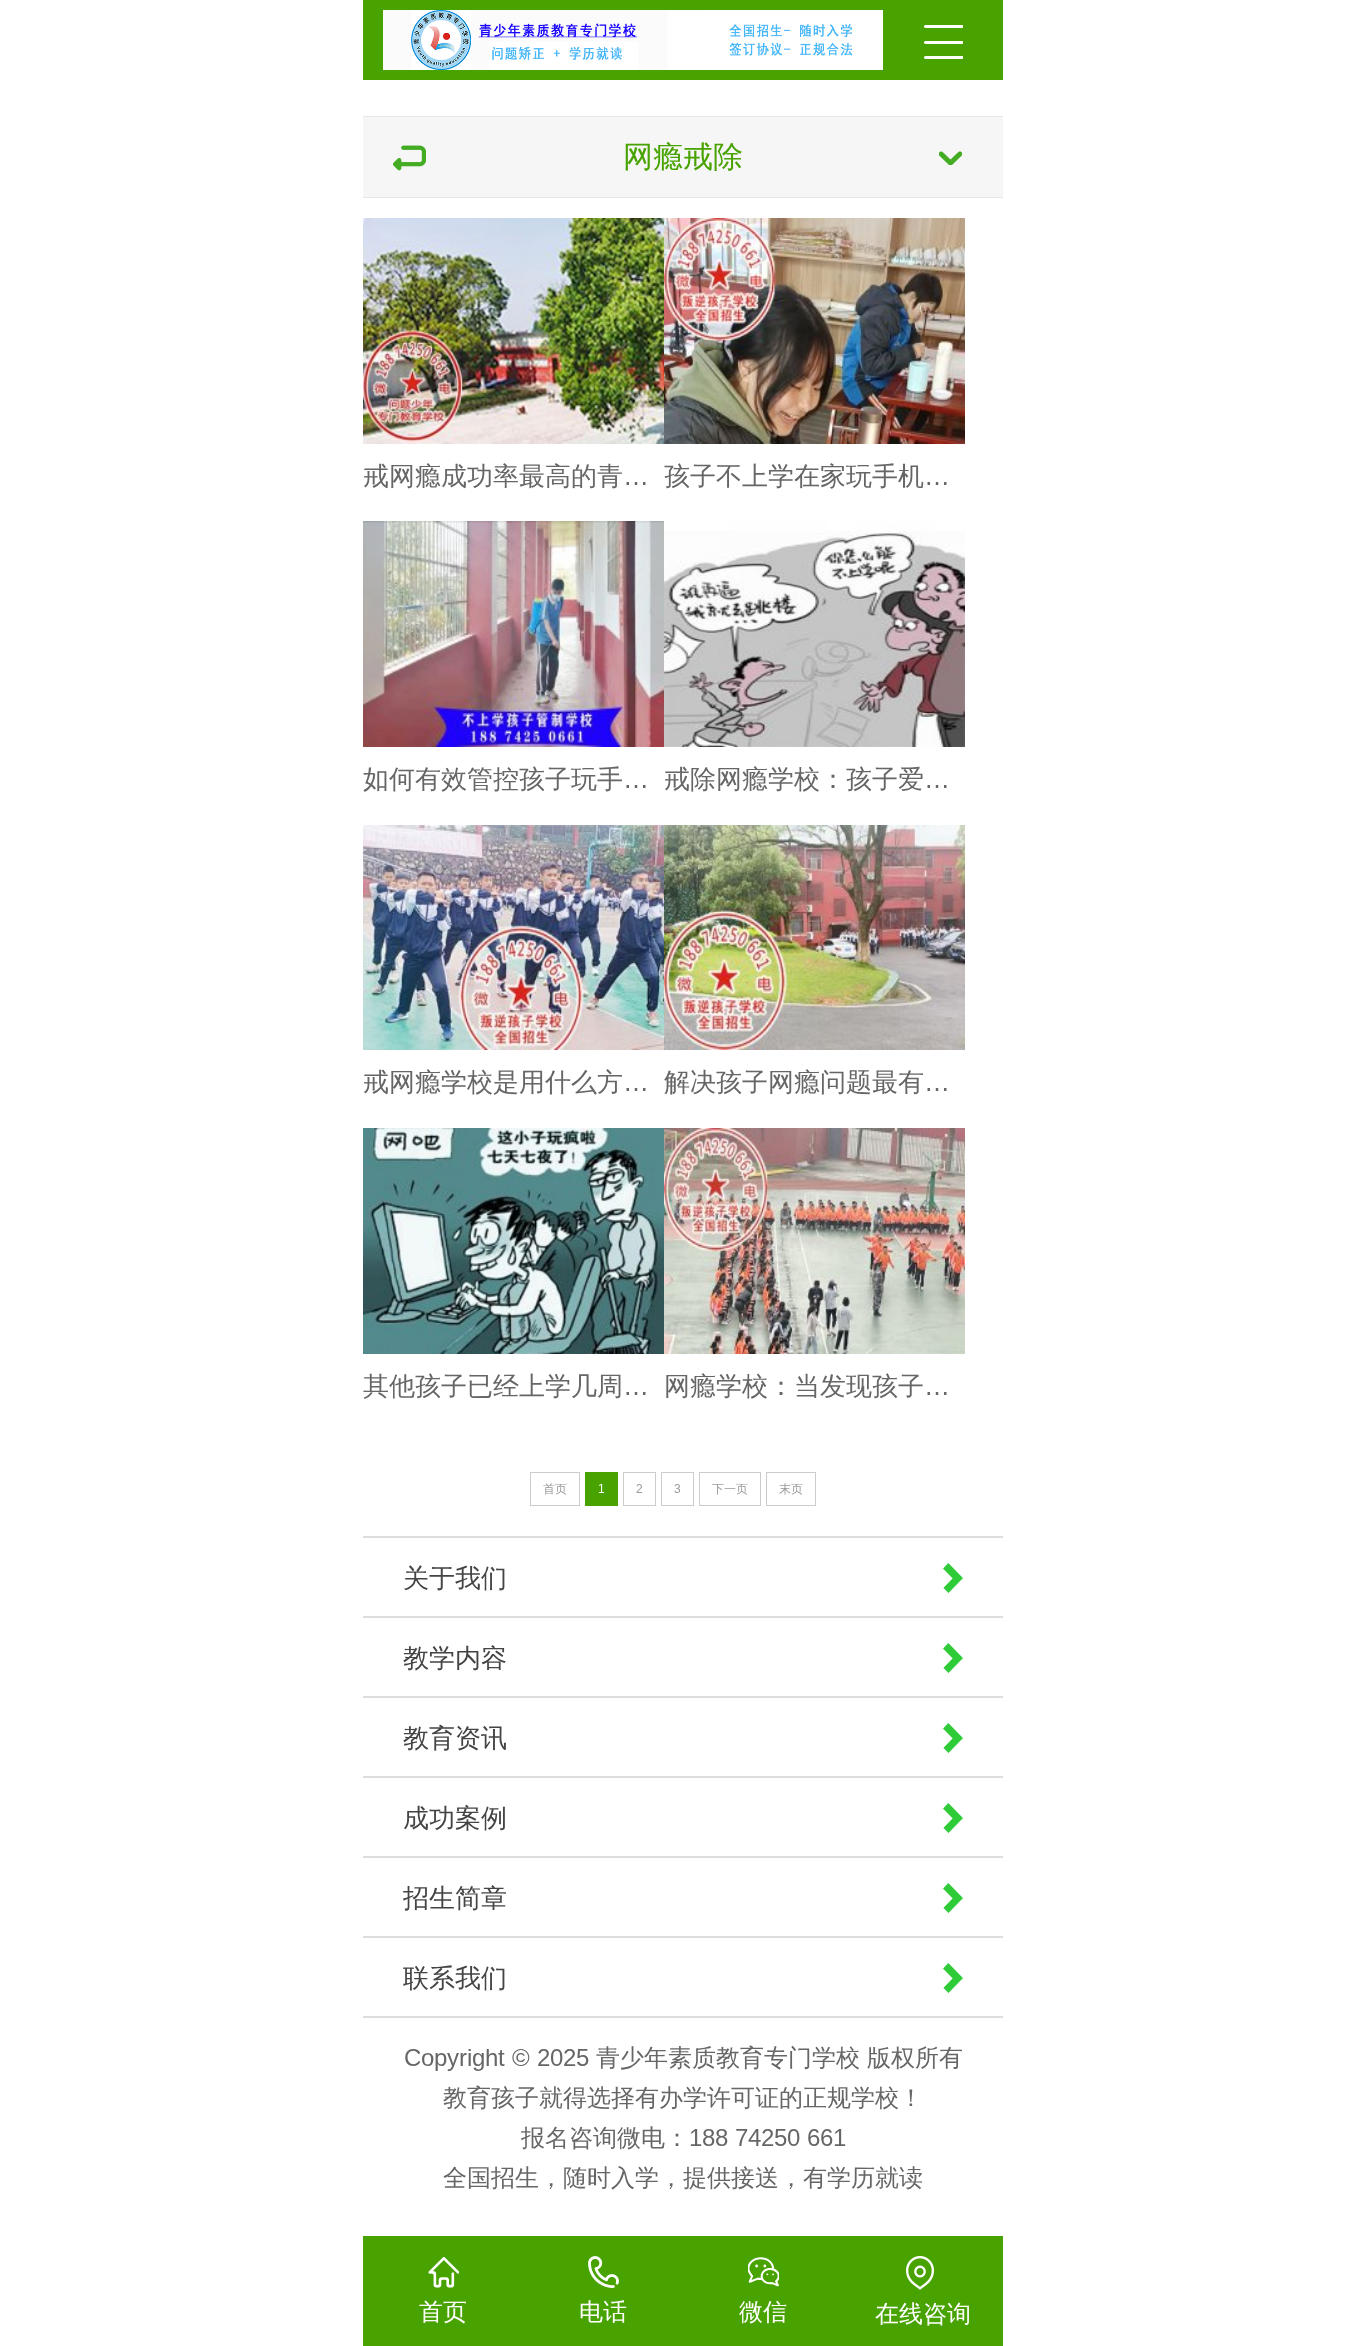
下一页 (730, 1489)
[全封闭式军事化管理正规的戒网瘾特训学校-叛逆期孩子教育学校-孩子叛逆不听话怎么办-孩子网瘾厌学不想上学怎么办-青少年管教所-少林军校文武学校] (575, 35)
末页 (791, 1489)
